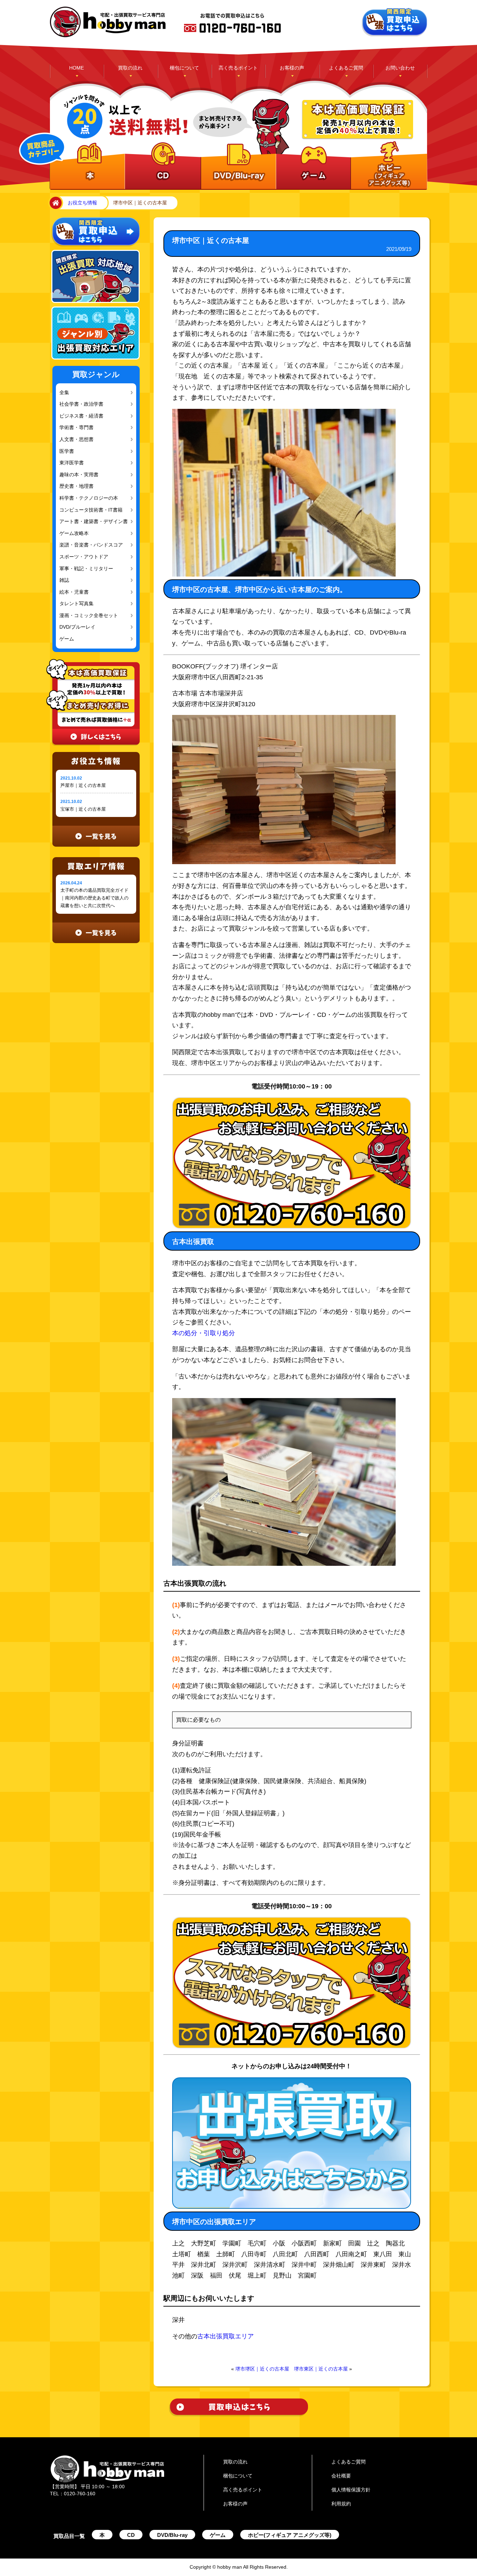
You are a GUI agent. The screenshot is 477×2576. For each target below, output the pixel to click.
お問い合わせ (400, 68)
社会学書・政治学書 (79, 404)
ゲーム (66, 639)
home (54, 203)
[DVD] (237, 166)
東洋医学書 (71, 463)
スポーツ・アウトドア (82, 557)
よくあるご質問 (346, 68)
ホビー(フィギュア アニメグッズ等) (290, 2535)
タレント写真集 (75, 604)
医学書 (66, 451)
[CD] (162, 166)
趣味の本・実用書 (77, 475)
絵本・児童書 (73, 592)
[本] (87, 166)
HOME (76, 68)
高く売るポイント (238, 68)
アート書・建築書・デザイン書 (90, 522)
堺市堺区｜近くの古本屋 (262, 2369)
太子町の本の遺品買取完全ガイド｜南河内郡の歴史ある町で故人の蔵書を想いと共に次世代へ (94, 898)
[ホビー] (387, 166)
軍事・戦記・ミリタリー (84, 569)
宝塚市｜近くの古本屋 (83, 809)
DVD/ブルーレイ (76, 627)
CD (131, 2535)
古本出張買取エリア (226, 2336)
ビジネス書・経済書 (79, 416)
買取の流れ (130, 68)
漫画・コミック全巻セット (86, 616)
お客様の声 (292, 68)
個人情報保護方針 (351, 2490)
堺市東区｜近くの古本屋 (321, 2369)
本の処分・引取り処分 (204, 1333)
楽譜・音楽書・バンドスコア (88, 545)
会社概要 (341, 2476)
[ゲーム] (312, 166)
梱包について (184, 68)
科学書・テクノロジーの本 (86, 498)
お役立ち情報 (82, 203)
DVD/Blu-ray (172, 2535)
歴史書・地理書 (75, 486)
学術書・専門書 (75, 428)
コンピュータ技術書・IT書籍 (88, 510)
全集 (64, 393)
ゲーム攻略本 (73, 533)
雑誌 (64, 580)
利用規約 (341, 2504)
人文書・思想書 (75, 439)
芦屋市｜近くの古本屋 (83, 785)
